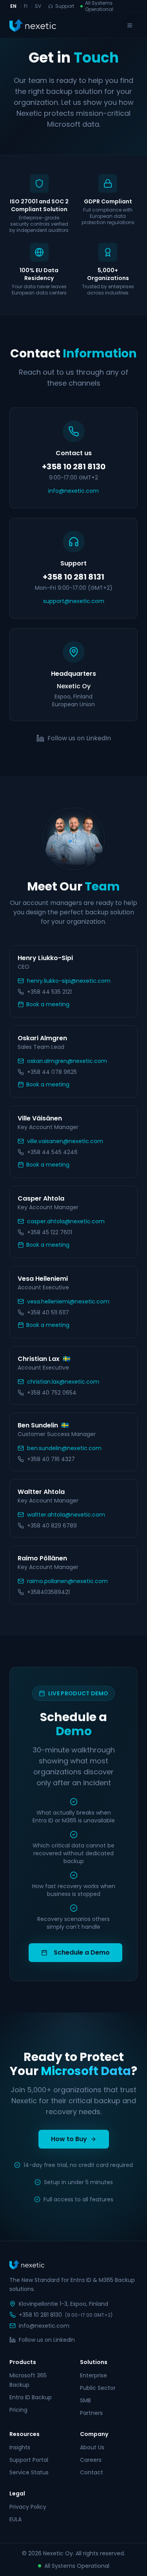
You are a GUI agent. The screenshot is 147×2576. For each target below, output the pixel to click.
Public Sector (98, 2388)
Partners (91, 2413)
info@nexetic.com (73, 491)
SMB (85, 2400)
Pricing (18, 2410)
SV (38, 6)
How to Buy (69, 2139)
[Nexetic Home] (33, 25)
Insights (20, 2447)
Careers (91, 2460)
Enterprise (93, 2375)
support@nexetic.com (74, 601)
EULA (15, 2519)
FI (26, 6)
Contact (92, 2472)
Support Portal (29, 2460)
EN (13, 6)
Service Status (29, 2472)
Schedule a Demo (82, 1952)
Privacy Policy (28, 2507)
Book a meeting (48, 1004)
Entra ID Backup (31, 2397)
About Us (92, 2447)
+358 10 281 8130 (40, 2315)
